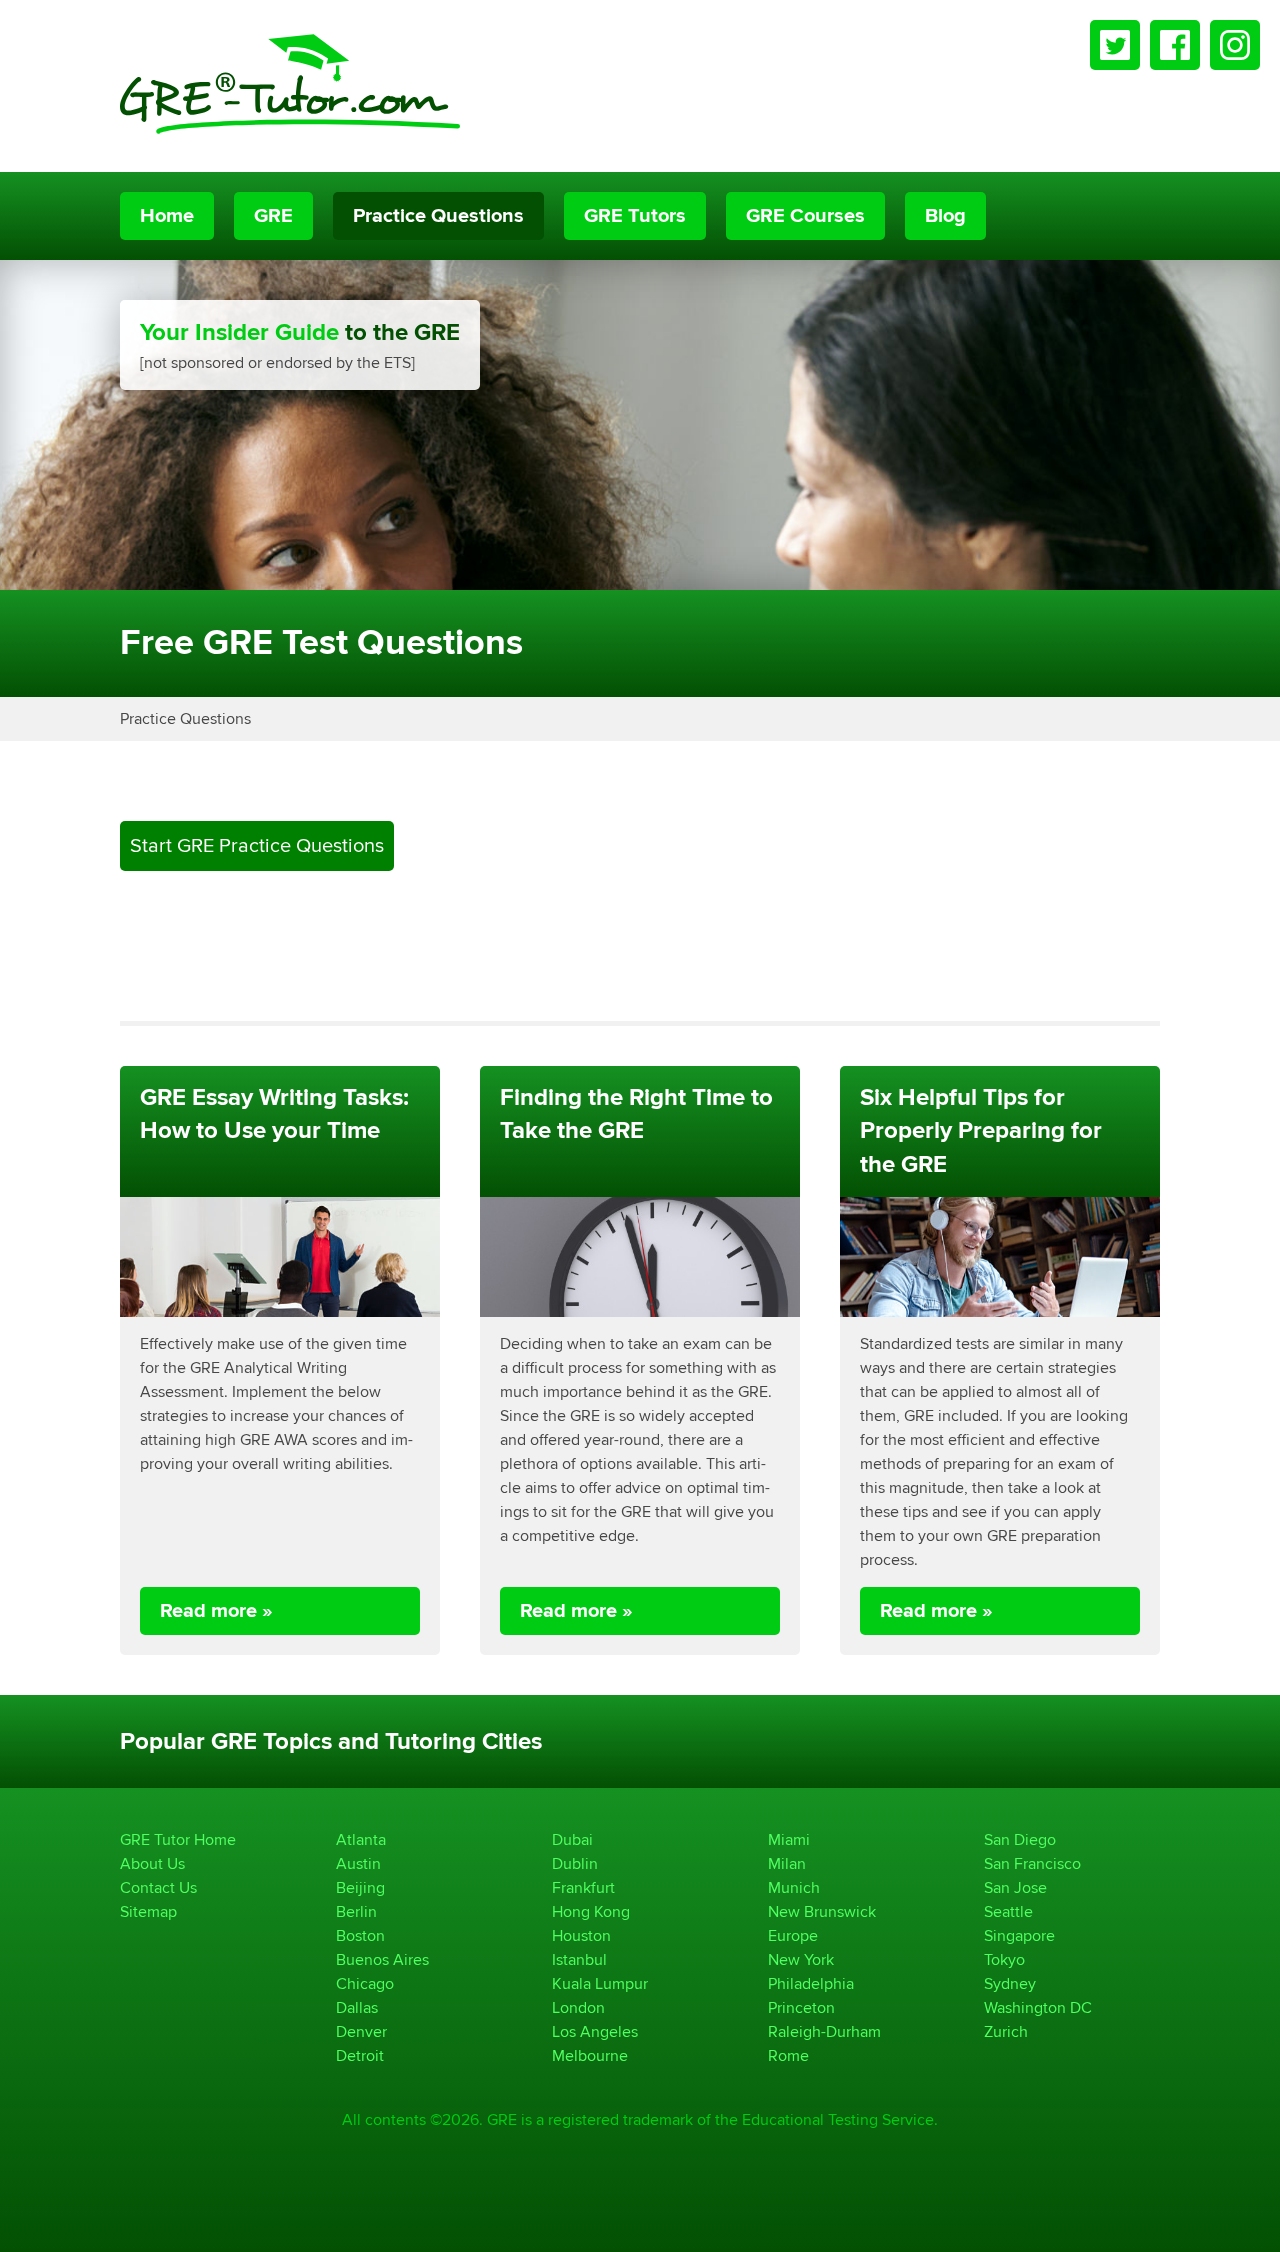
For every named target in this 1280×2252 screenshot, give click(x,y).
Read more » (216, 1611)
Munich (794, 1887)
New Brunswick (822, 1911)
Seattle (1008, 1911)
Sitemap (148, 1911)
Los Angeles (595, 2031)
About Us (152, 1863)
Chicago (365, 1983)
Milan (787, 1863)
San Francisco (1032, 1863)
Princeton (801, 2007)
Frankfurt (583, 1887)
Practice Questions (438, 216)
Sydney (1010, 1983)
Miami (789, 1839)
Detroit (360, 2055)
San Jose (1015, 1887)
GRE (273, 216)
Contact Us (158, 1887)
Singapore (1019, 1935)
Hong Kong (591, 1911)
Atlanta (361, 1839)
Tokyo (1004, 1959)
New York (801, 1959)
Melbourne (590, 2055)
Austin (358, 1863)
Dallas (357, 2007)
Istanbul (579, 1959)
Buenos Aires (382, 1959)
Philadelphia (811, 1983)
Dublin (575, 1863)
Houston (581, 1935)
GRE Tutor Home (178, 1839)
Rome (788, 2055)
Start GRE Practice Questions (257, 845)
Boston (360, 1935)
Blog (945, 216)
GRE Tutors (635, 216)
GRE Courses (805, 216)
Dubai (572, 1839)
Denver (361, 2031)
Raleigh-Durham (824, 2031)
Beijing (360, 1887)
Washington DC (1038, 2007)
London (578, 2007)
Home (167, 216)
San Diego (1020, 1839)
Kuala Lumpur (600, 1983)
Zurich (1006, 2031)
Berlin (356, 1911)
